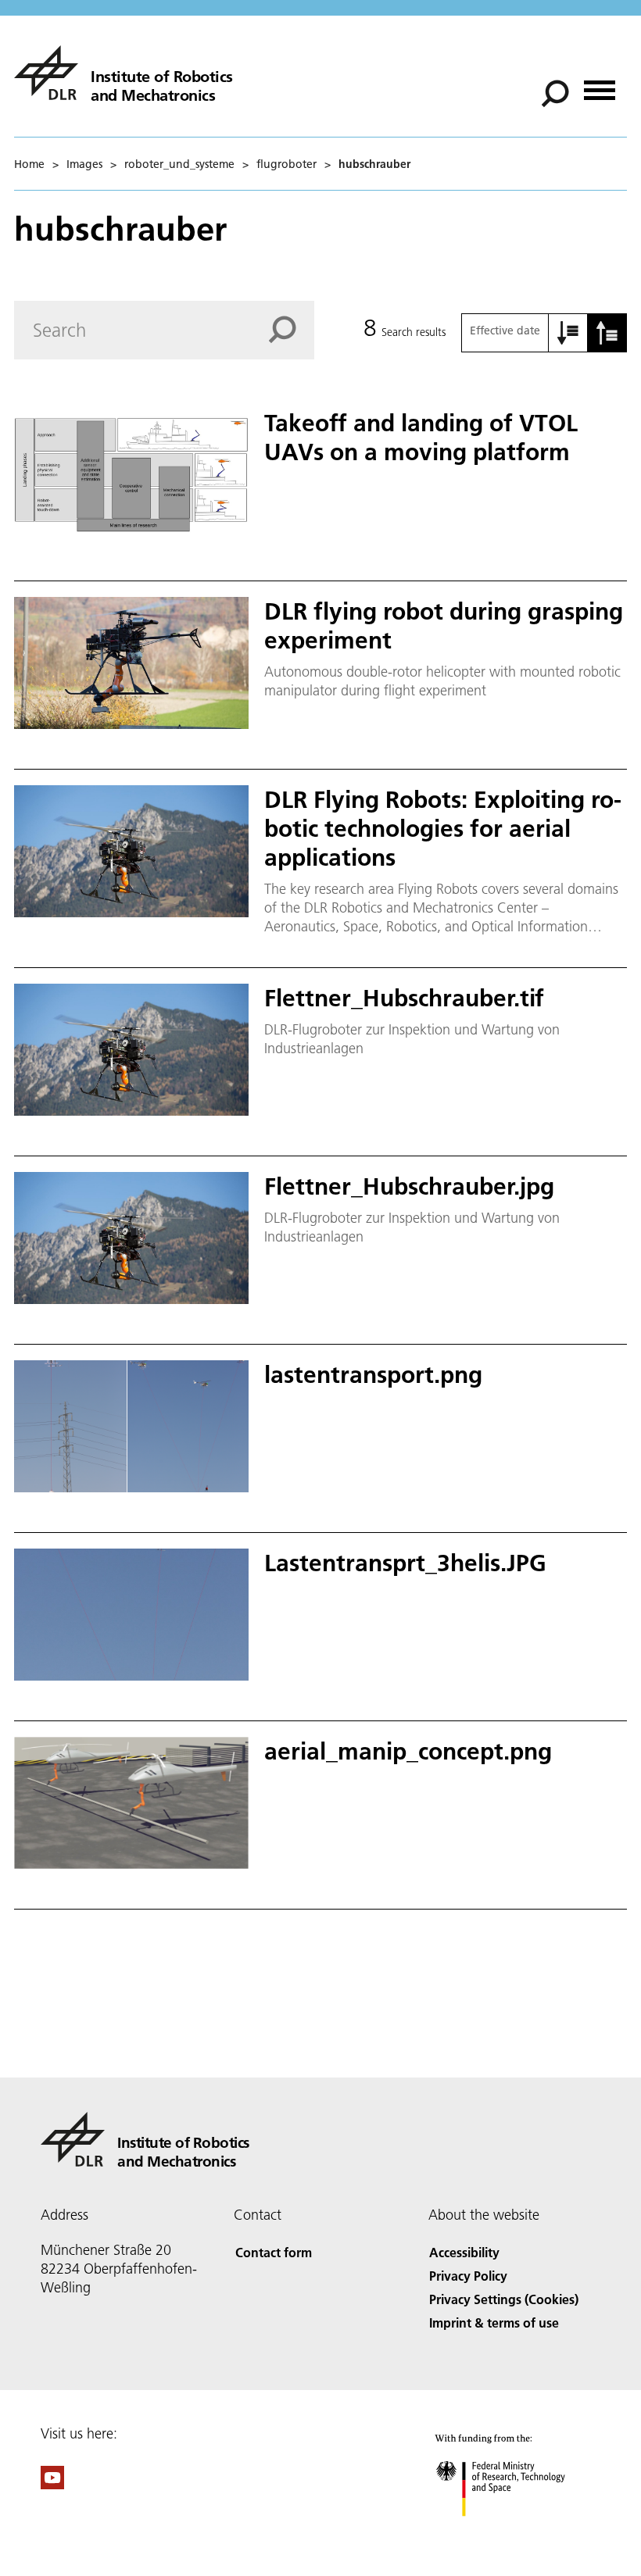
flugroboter (286, 164)
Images (84, 164)
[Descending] (607, 333)
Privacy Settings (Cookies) (504, 2299)
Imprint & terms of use (494, 2322)
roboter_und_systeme (179, 164)
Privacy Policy (468, 2276)
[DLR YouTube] (52, 2484)
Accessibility (464, 2252)
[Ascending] (568, 333)
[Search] (557, 92)
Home (29, 164)
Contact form (274, 2252)
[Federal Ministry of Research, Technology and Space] (515, 2532)
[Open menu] (600, 85)
